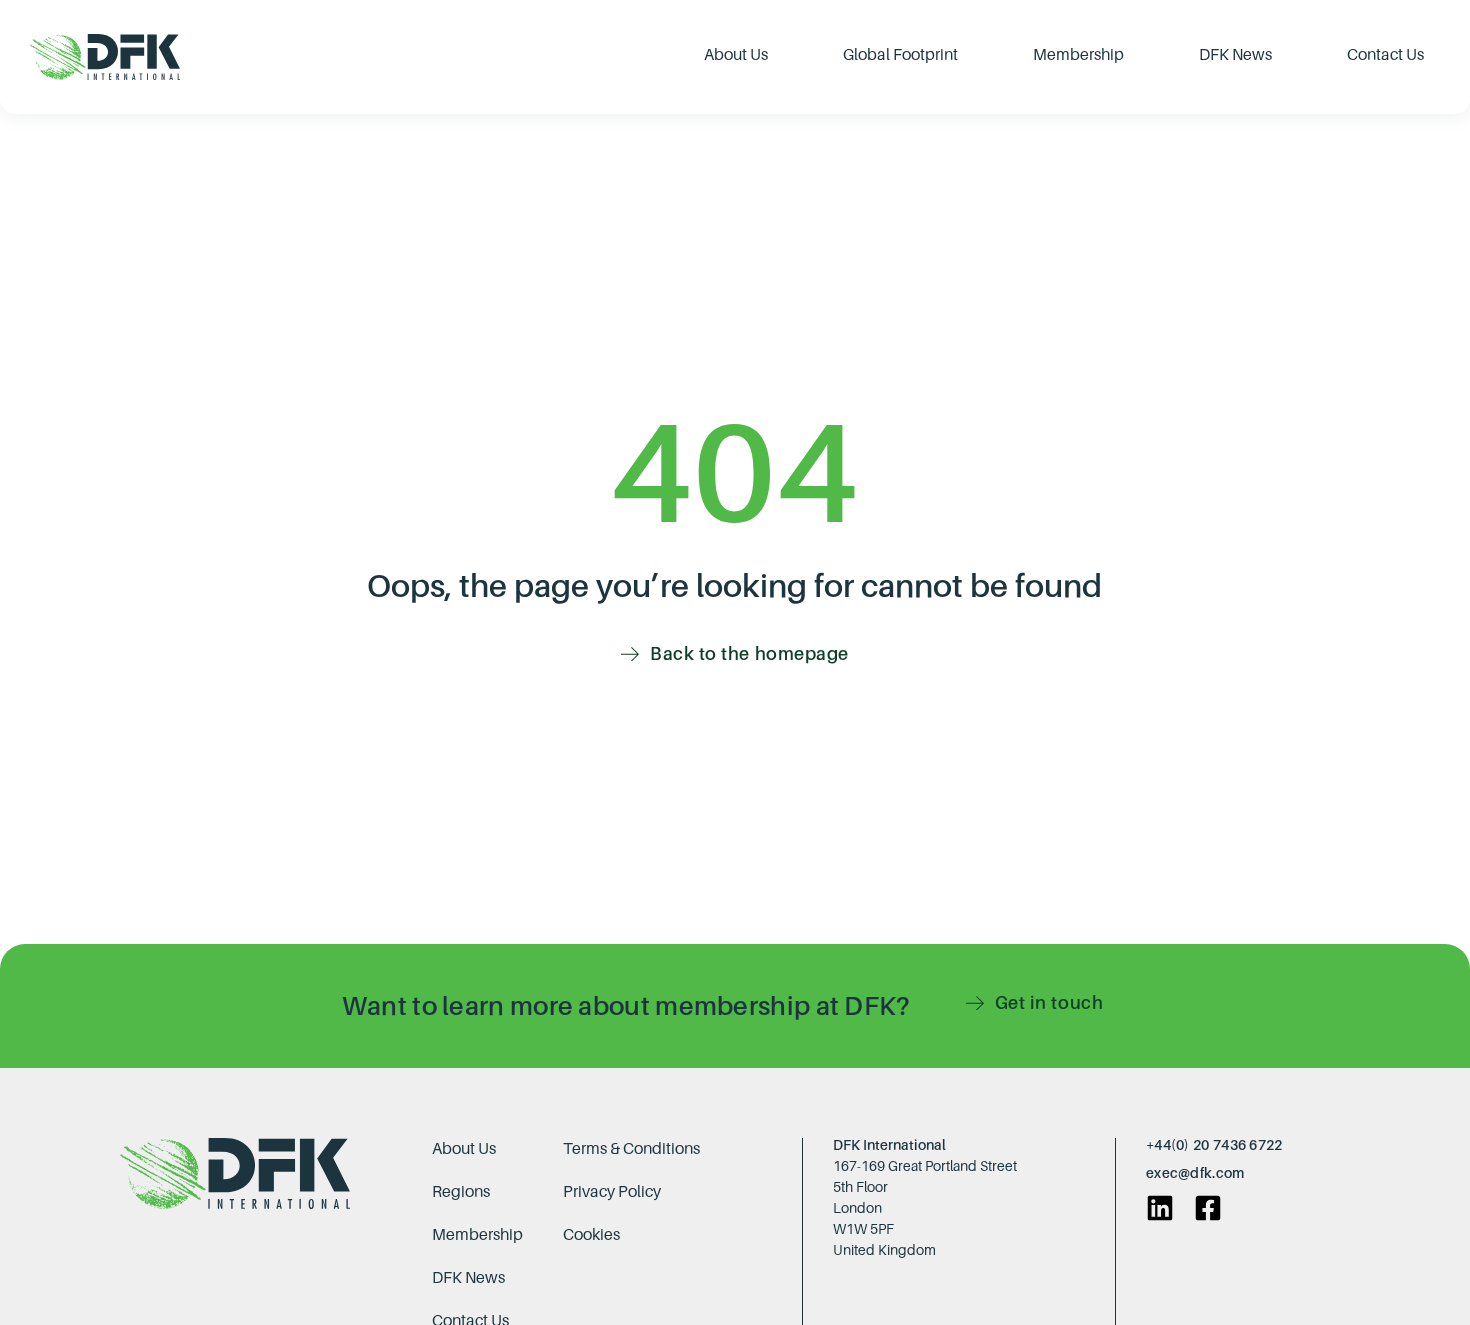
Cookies (591, 1234)
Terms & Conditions (631, 1148)
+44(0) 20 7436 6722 (1214, 1144)
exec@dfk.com (1195, 1172)
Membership (477, 1234)
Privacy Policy (612, 1191)
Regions (461, 1191)
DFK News (468, 1277)
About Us (464, 1148)
